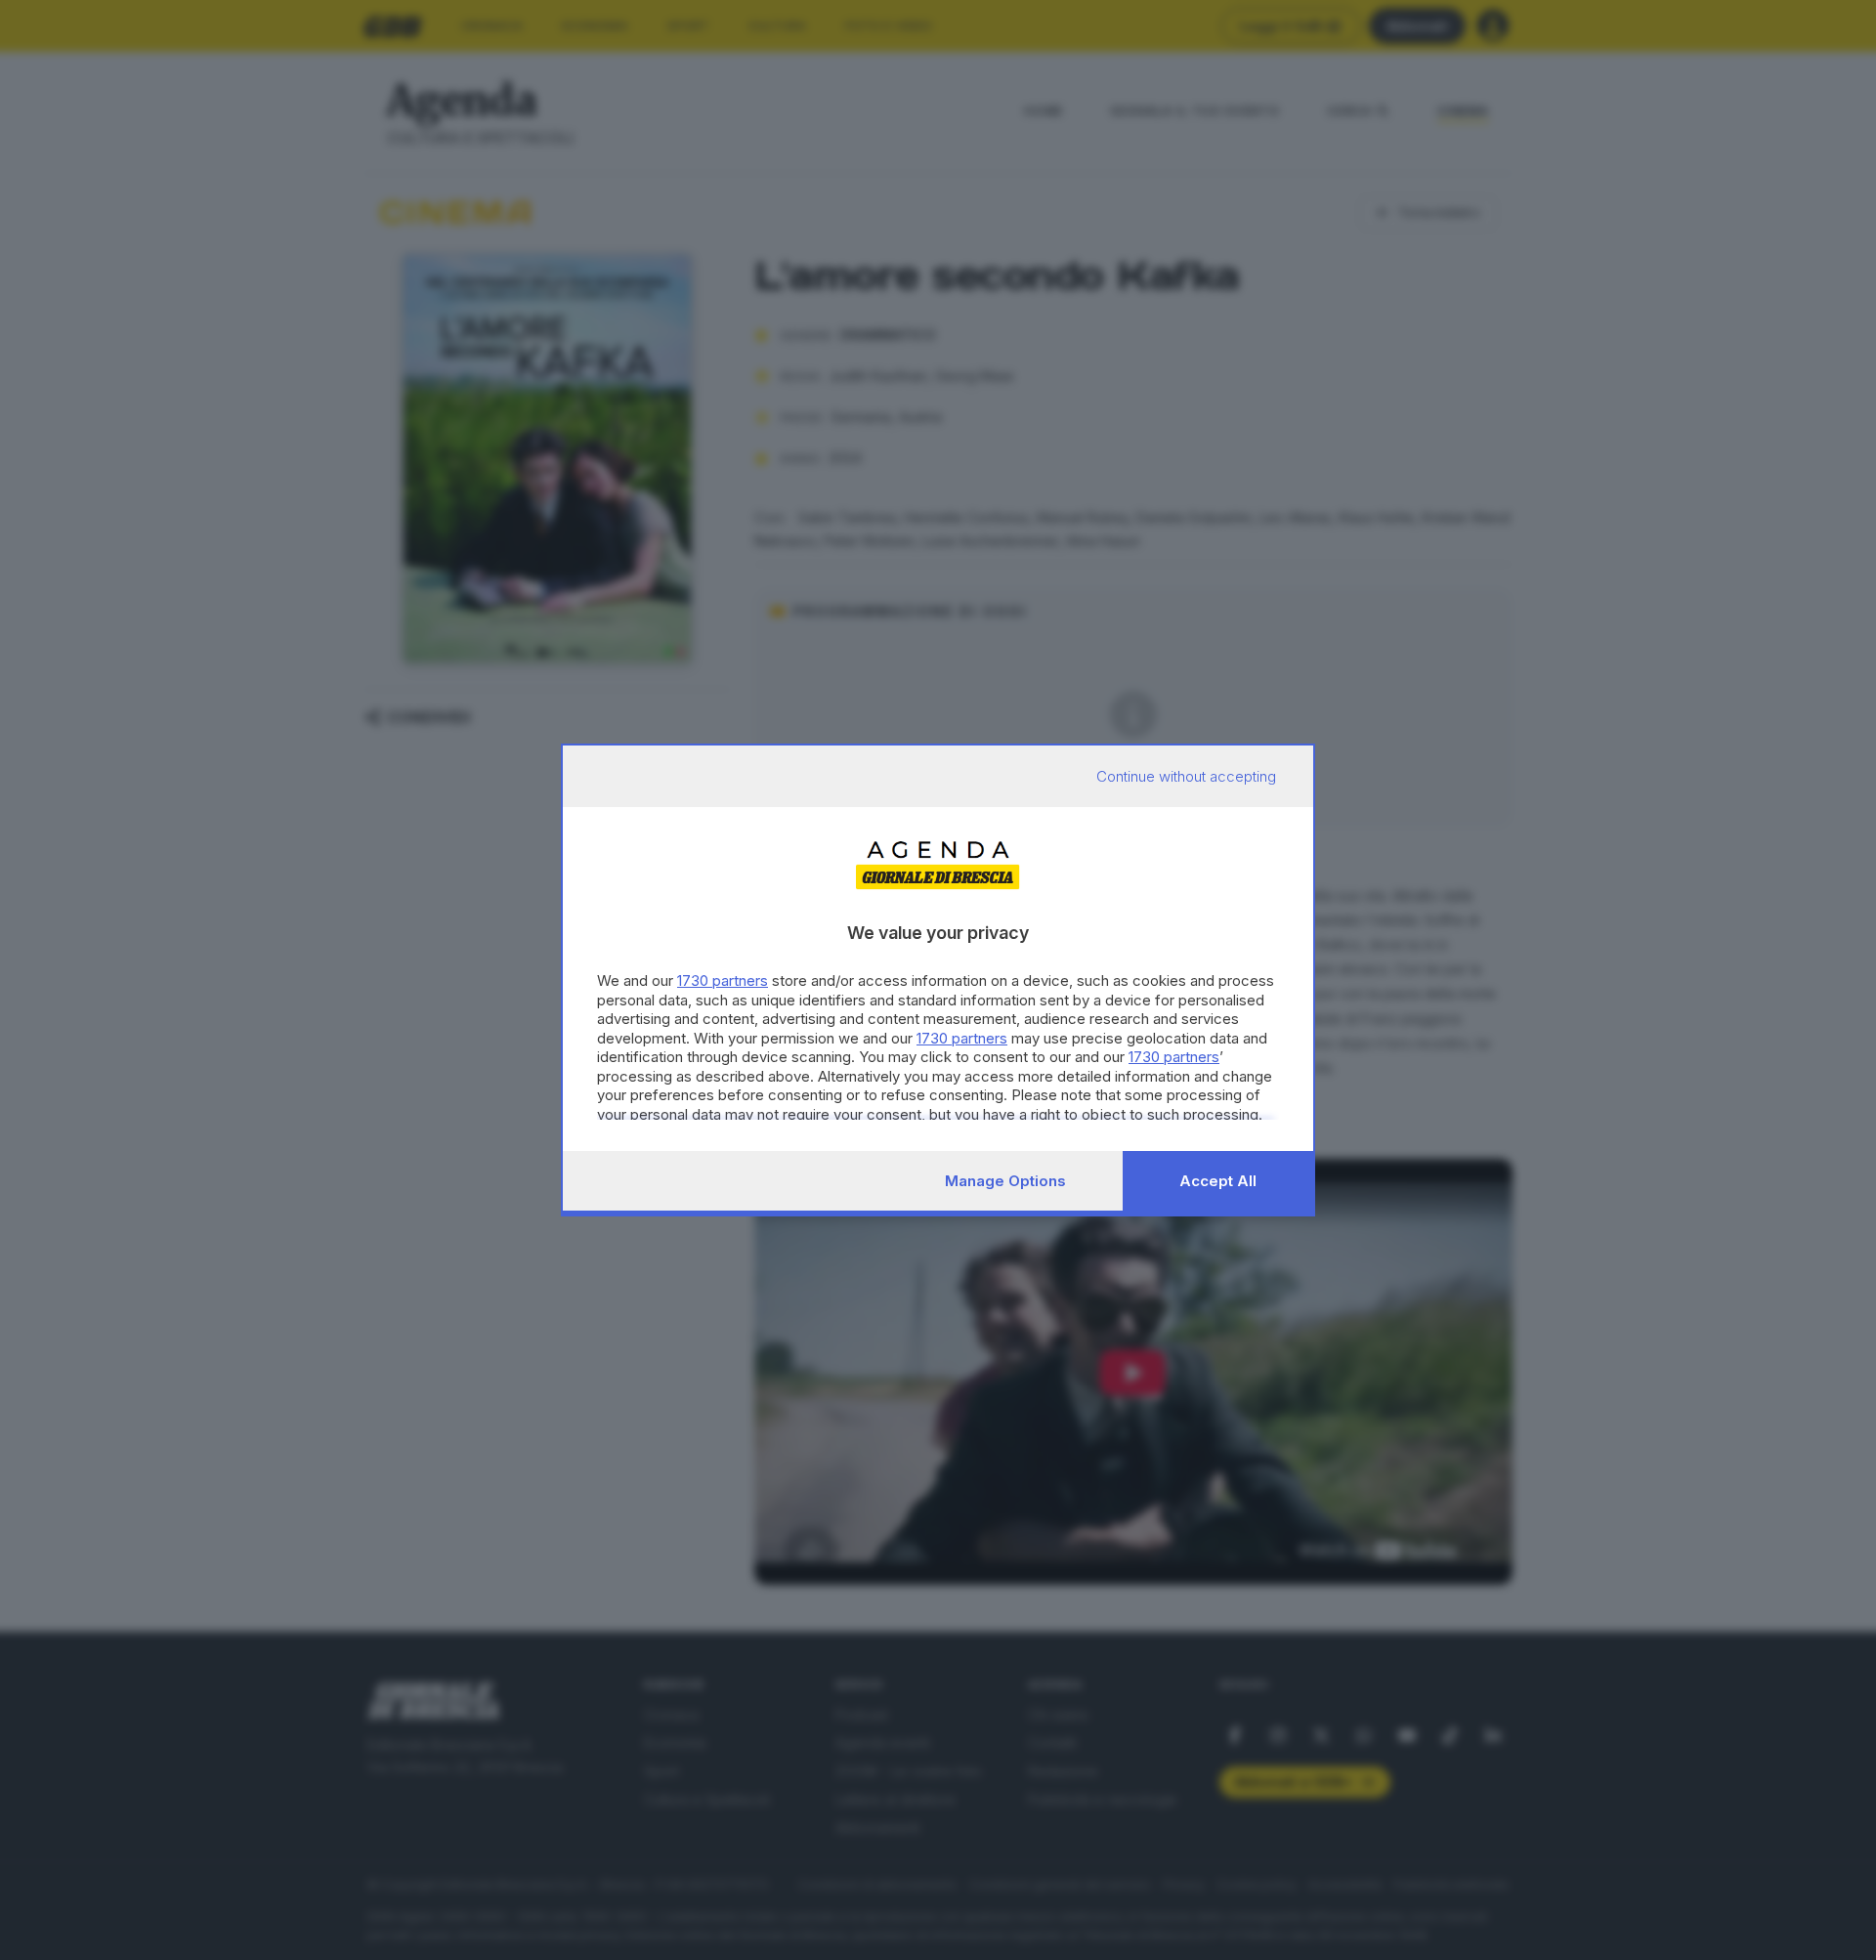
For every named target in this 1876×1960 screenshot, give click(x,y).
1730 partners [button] (723, 980)
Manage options (1005, 1181)
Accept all (1218, 1181)
